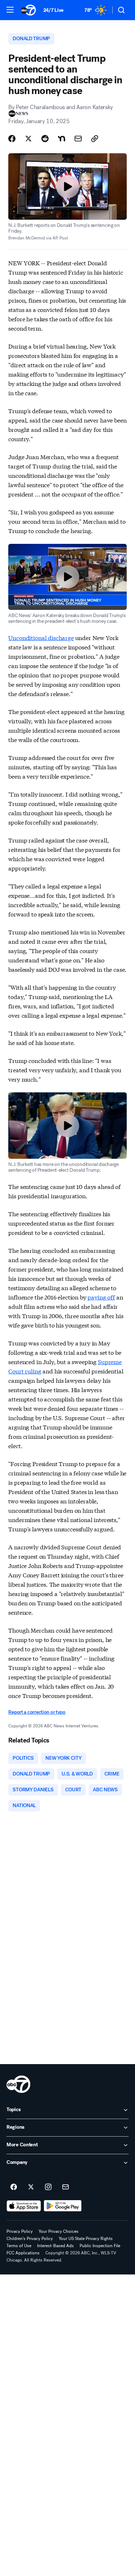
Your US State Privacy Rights (86, 2239)
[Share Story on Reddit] (45, 139)
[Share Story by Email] (78, 139)
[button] (10, 10)
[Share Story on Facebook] (12, 139)
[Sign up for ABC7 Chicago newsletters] (66, 2187)
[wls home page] (18, 2084)
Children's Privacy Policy (30, 2239)
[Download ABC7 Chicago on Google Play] (63, 2206)
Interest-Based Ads (55, 2246)
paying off (101, 1297)
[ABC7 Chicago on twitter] (31, 2187)
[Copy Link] (95, 139)
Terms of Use (19, 2246)
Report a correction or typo (37, 1712)
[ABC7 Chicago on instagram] (48, 2187)
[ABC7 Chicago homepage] (28, 10)
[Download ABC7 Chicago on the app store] (24, 2206)
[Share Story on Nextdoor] (62, 139)
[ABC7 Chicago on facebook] (14, 2187)
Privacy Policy (20, 2231)
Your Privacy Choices (58, 2231)
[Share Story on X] (28, 139)
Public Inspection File (100, 2246)
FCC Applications (23, 2253)
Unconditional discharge (41, 637)
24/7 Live (53, 10)
